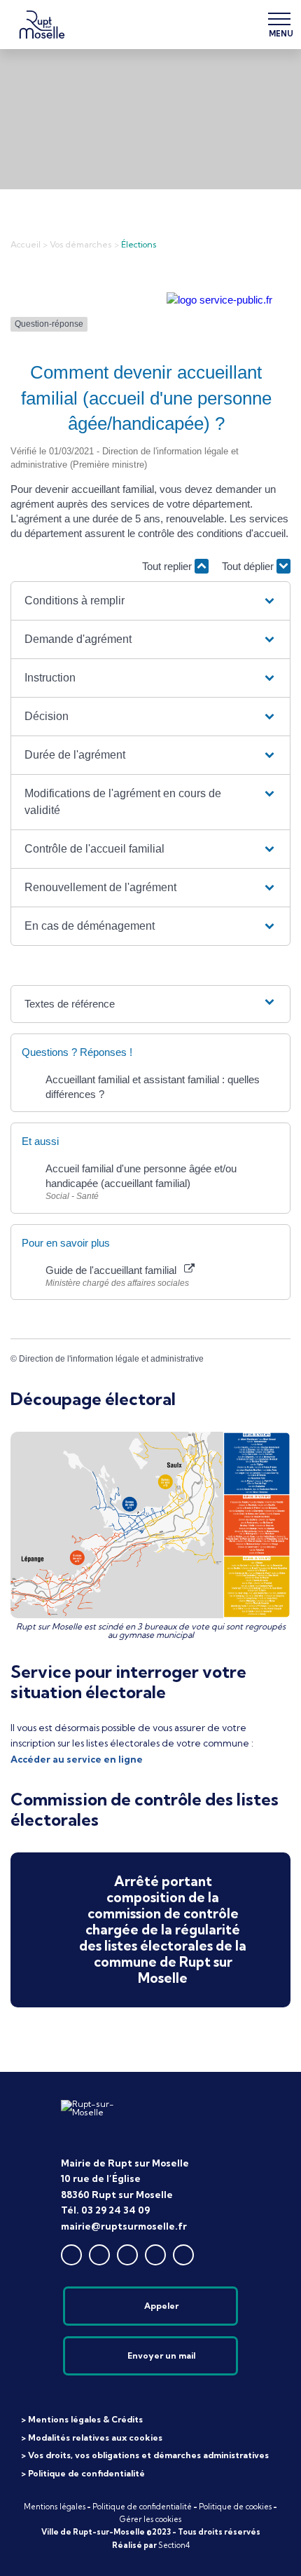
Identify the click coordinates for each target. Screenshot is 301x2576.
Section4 (174, 2545)
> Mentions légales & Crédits (82, 2419)
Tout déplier (249, 566)
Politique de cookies (235, 2507)
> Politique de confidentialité (83, 2473)
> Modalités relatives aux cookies (92, 2438)
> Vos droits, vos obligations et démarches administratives (145, 2455)
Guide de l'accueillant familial (114, 1270)
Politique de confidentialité (142, 2507)
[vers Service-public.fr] (219, 300)
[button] (150, 601)
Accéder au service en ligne (77, 1759)
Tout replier (168, 566)
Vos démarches (81, 244)
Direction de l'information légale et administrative (111, 1359)
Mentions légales (55, 2507)
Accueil (26, 244)
